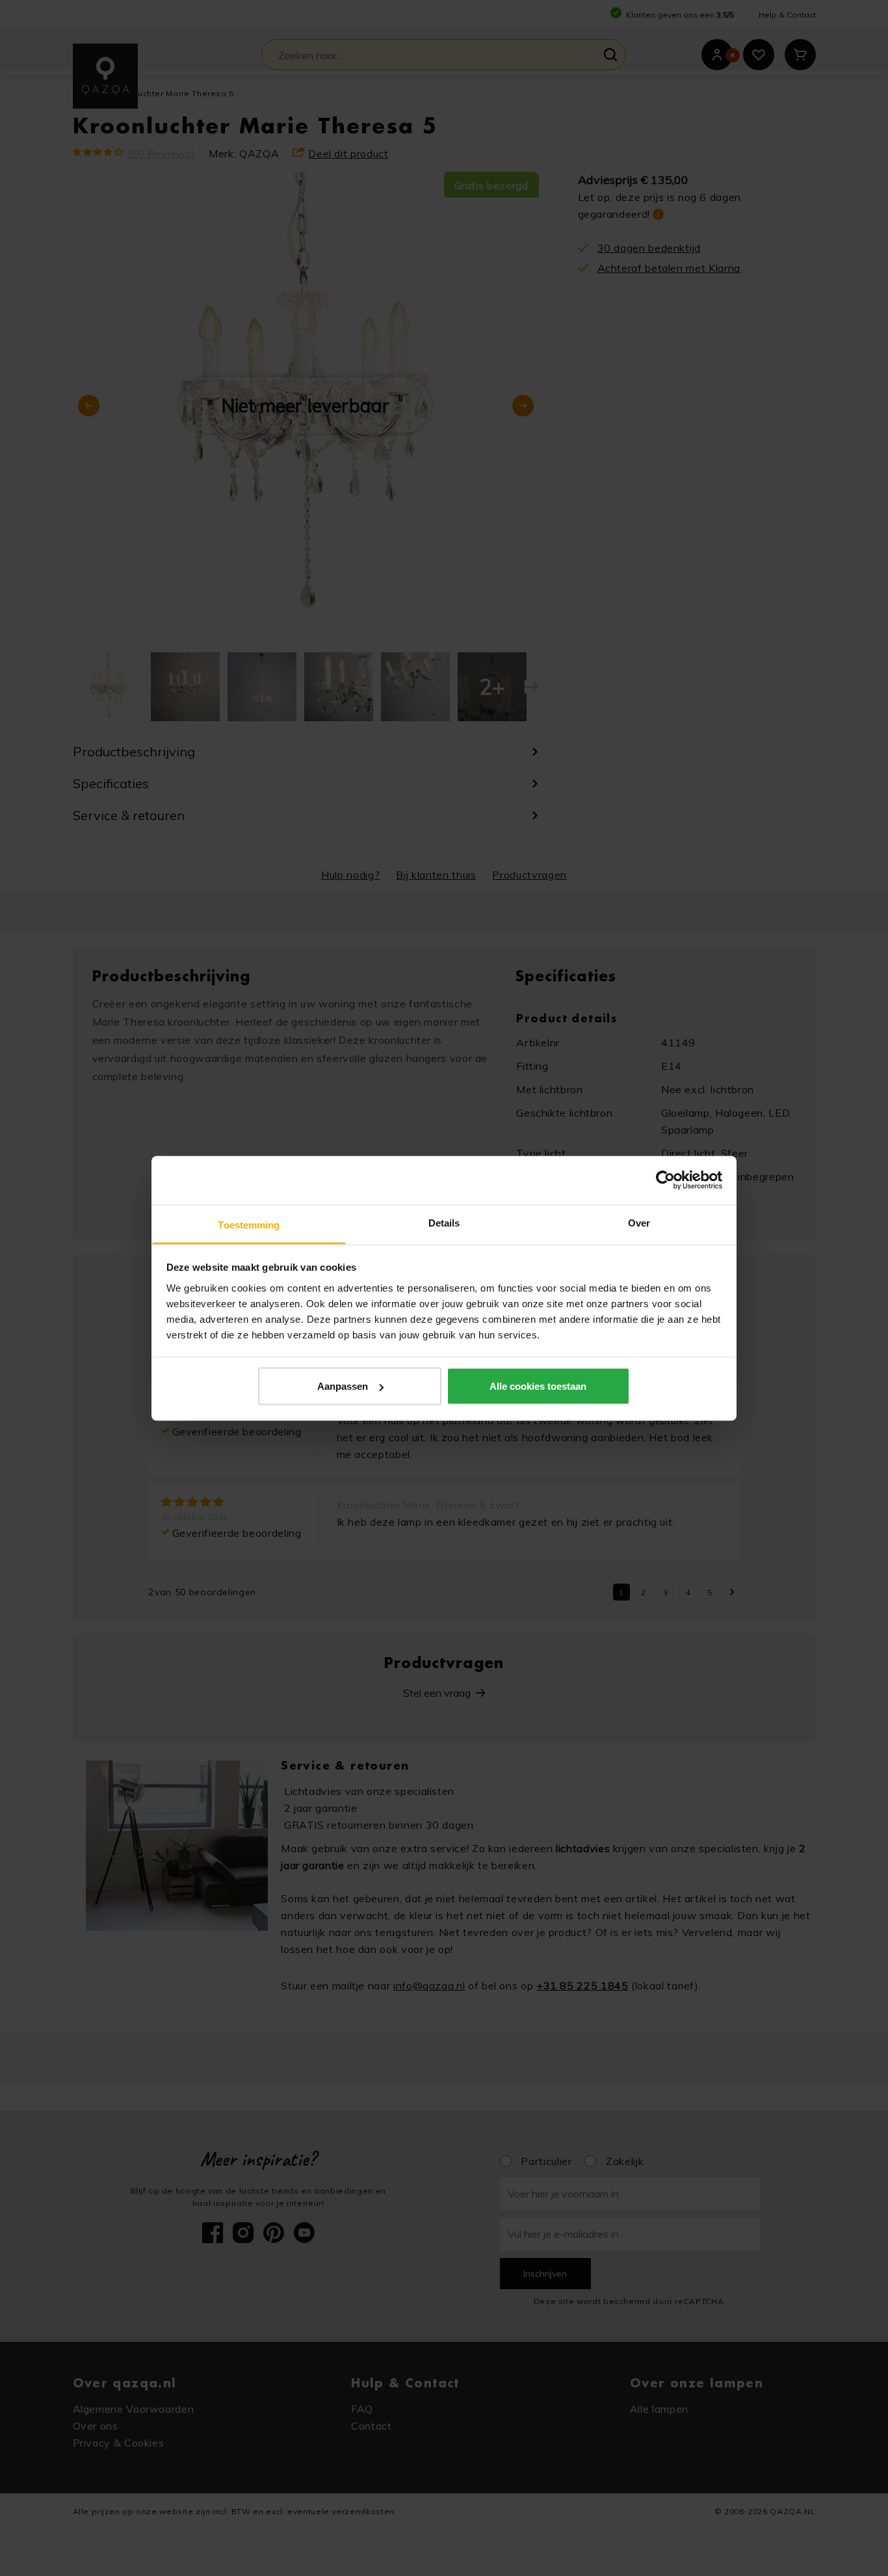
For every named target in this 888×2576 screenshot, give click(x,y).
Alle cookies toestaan (538, 1386)
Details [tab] (444, 1222)
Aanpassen (343, 1386)
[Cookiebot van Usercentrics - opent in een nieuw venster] (665, 1180)
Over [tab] (639, 1222)
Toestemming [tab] (249, 1224)
